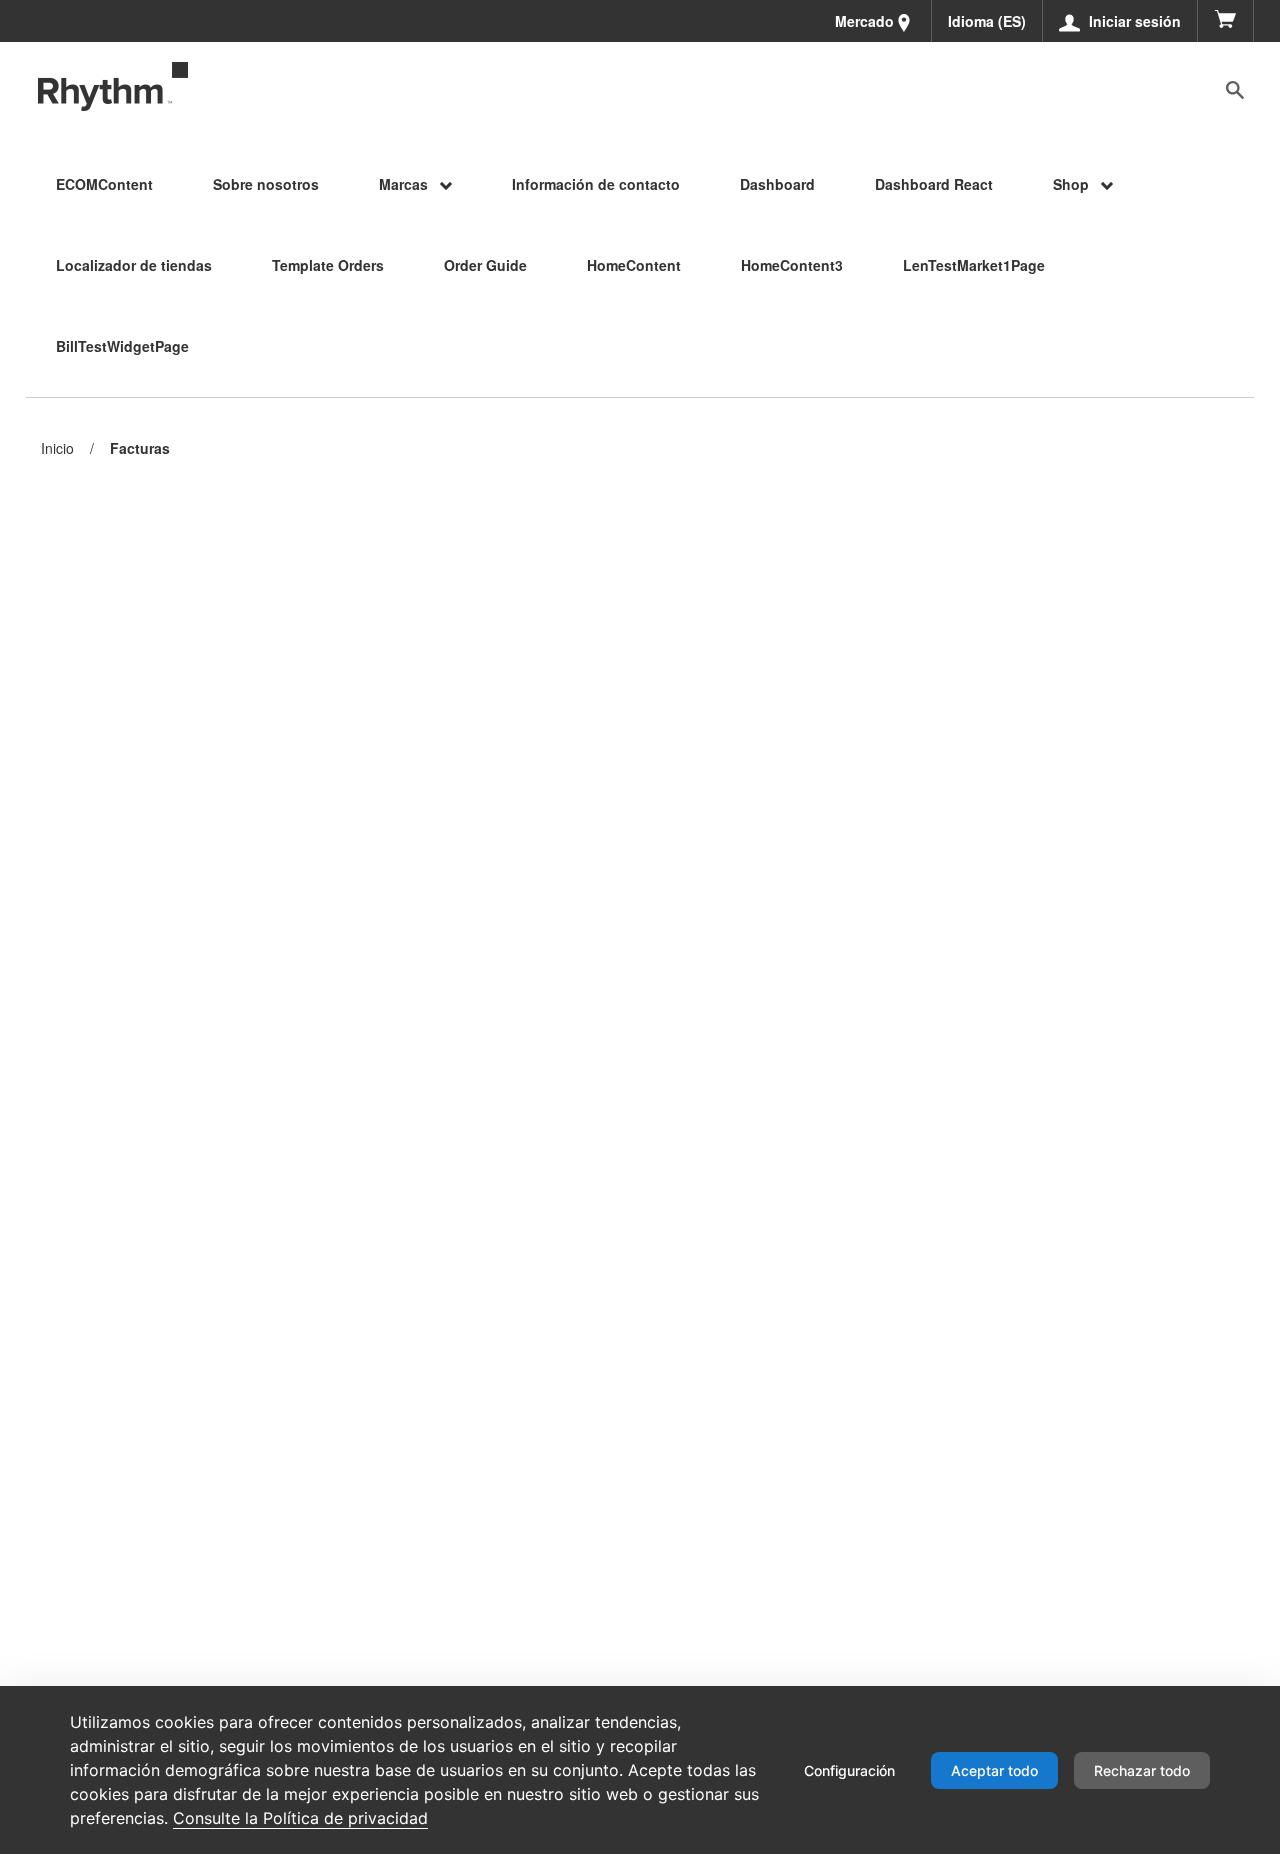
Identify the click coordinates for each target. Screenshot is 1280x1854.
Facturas (140, 448)
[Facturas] (113, 87)
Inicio (57, 448)
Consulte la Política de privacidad (300, 1818)
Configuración (849, 1770)
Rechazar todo (1142, 1770)
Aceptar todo (994, 1770)
